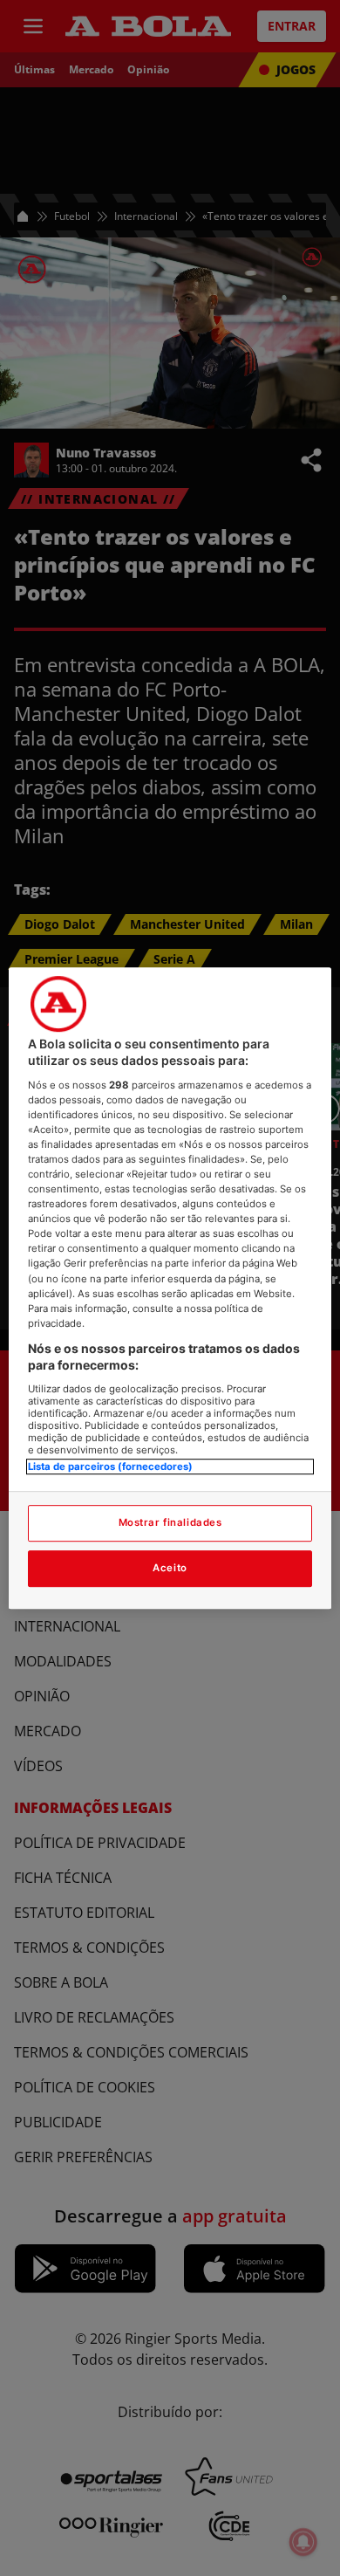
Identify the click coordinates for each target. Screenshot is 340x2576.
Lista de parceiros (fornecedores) (110, 1467)
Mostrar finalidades (170, 1522)
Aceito (170, 1568)
